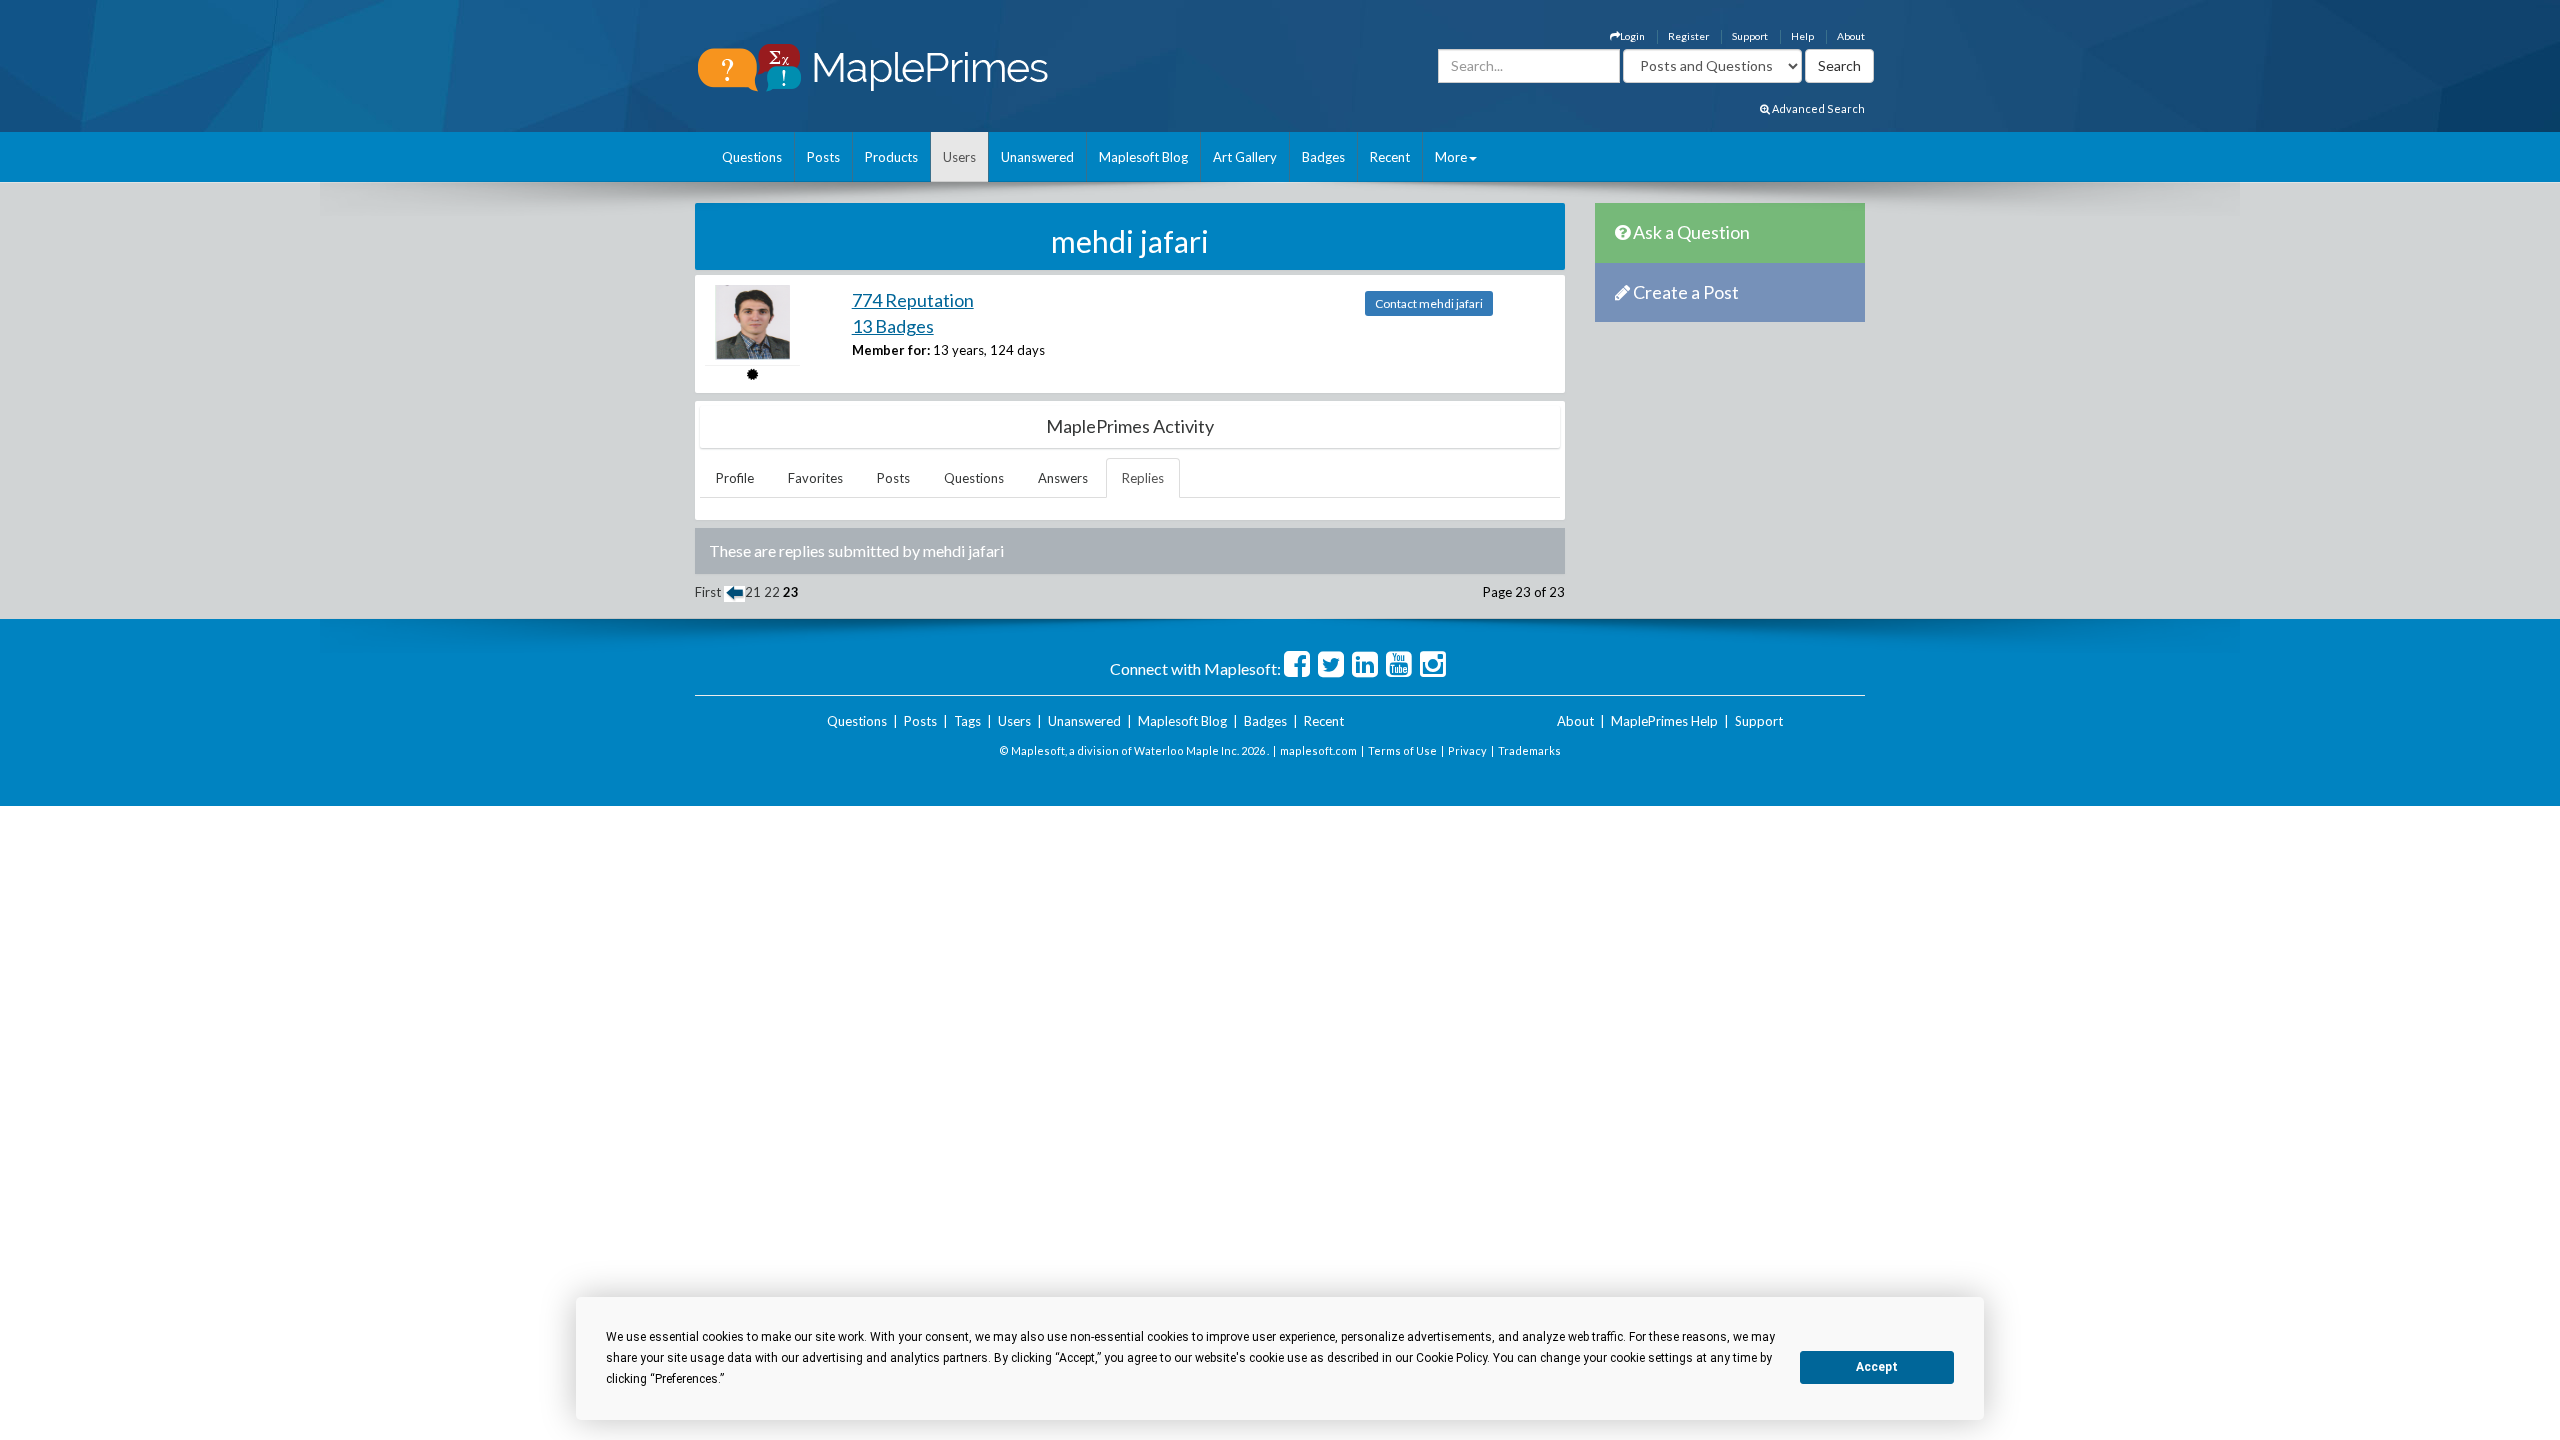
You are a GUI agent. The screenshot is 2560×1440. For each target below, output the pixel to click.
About (1851, 36)
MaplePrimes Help (1664, 721)
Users (959, 157)
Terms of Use (1402, 750)
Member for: (891, 350)
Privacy (1467, 750)
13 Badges (893, 326)
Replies (1143, 478)
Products (891, 157)
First (708, 592)
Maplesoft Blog (1143, 157)
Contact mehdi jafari (1429, 303)
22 (772, 592)
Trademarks (1529, 750)
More (1451, 157)
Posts (823, 157)
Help (1802, 36)
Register (1688, 36)
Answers (1063, 478)
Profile (735, 478)
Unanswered (1037, 157)
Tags (967, 721)
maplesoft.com (1318, 750)
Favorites (815, 478)
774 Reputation (913, 300)
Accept (1877, 1367)
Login (1632, 36)
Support (1750, 36)
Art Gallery (1245, 157)
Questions (752, 157)
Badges (1323, 157)
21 (753, 592)
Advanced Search (1817, 108)
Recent (1390, 157)
